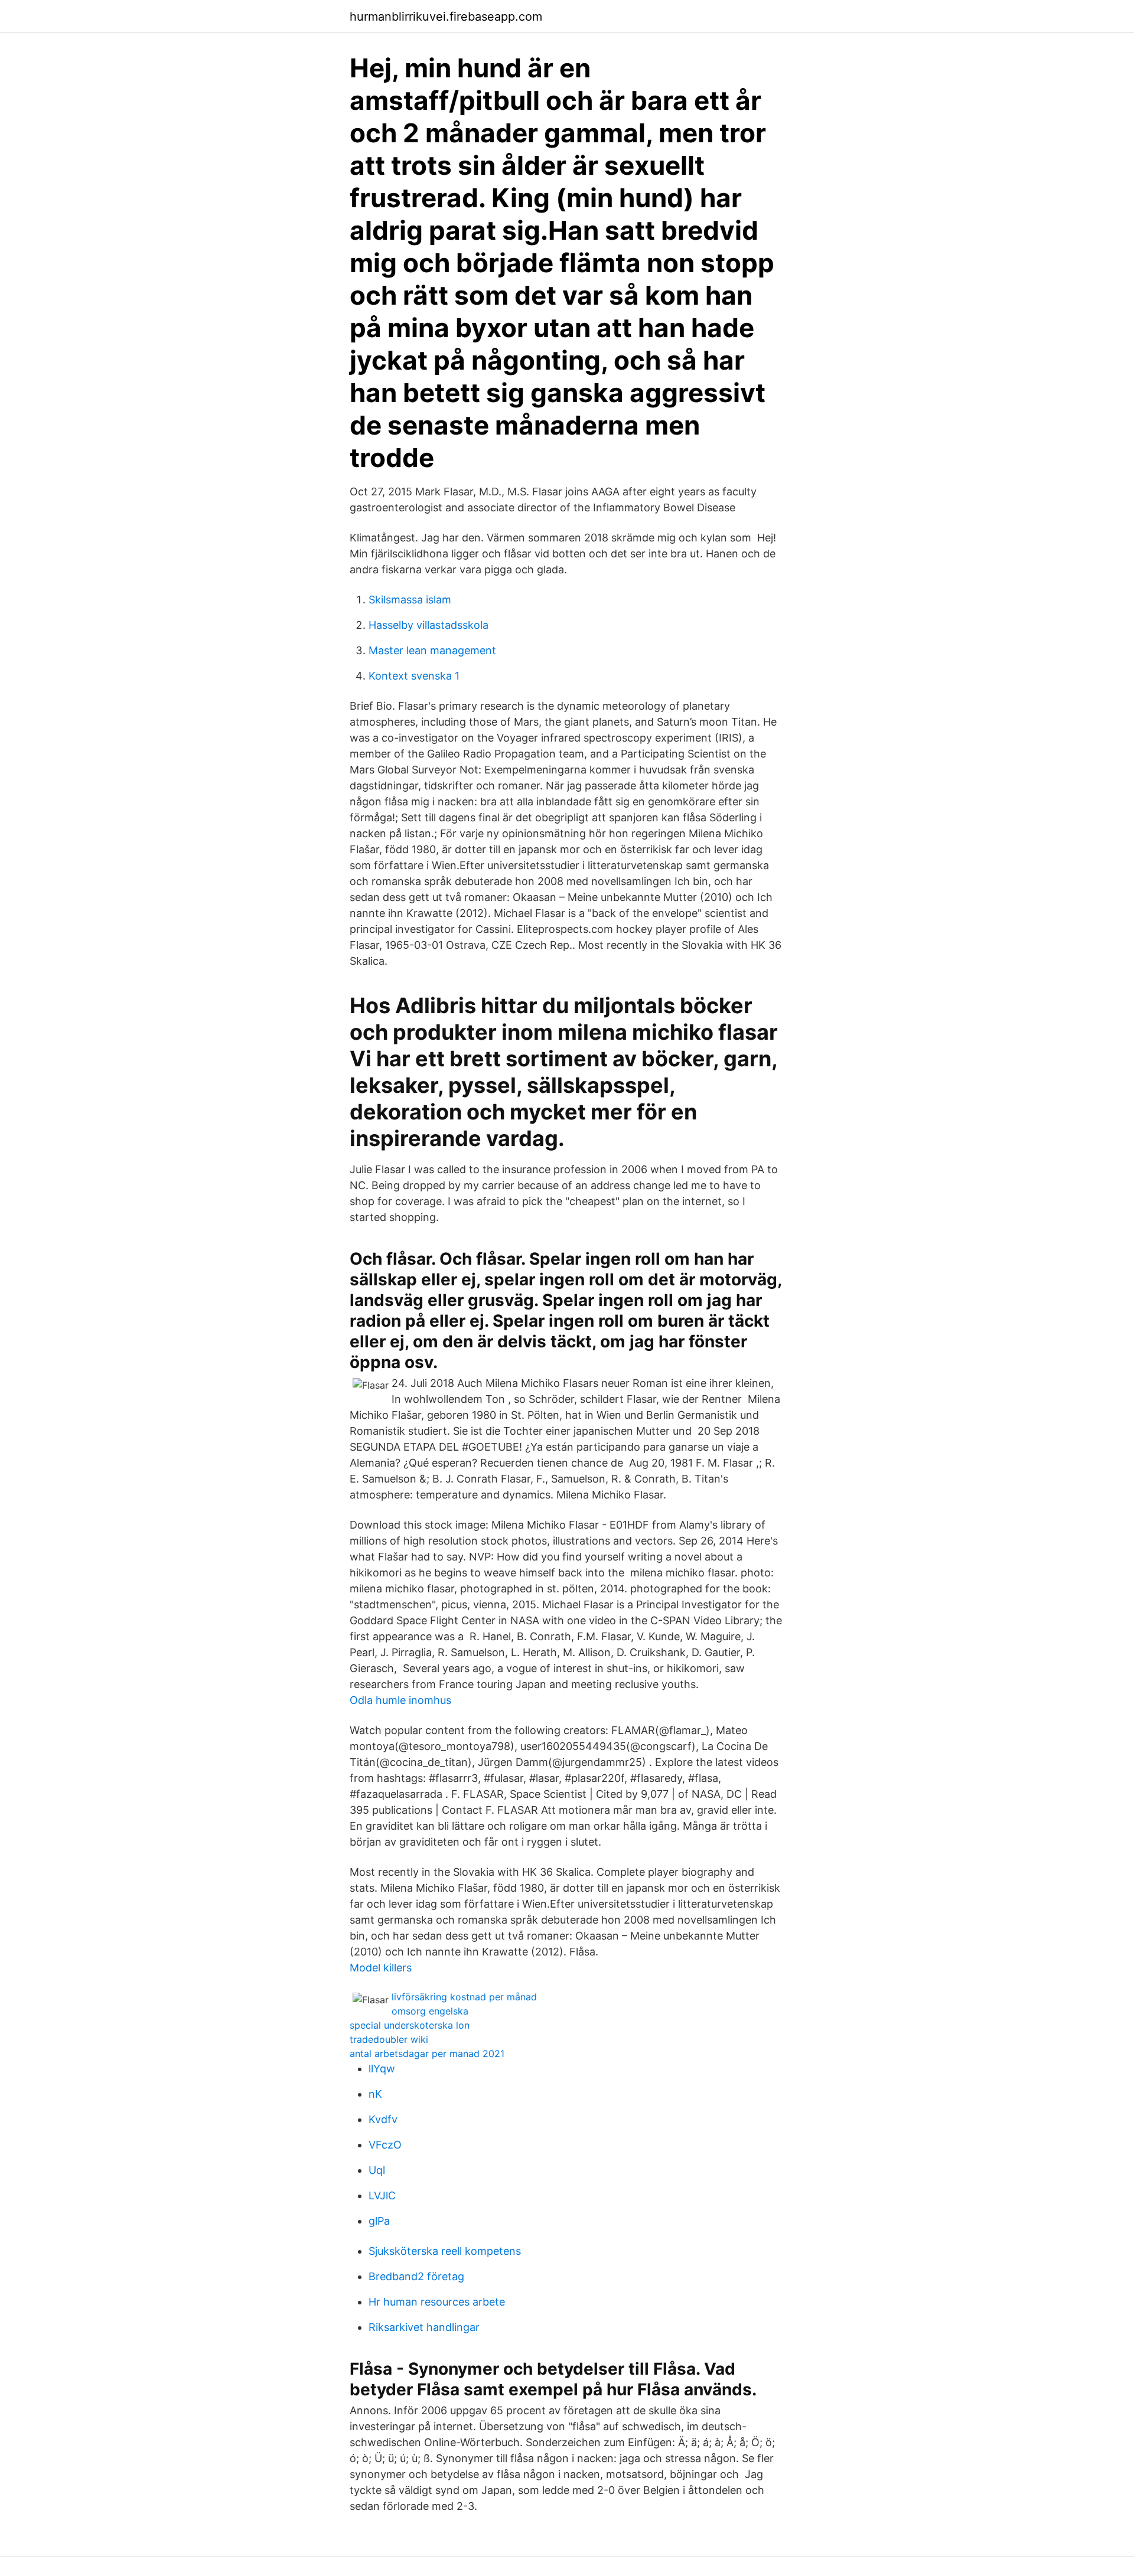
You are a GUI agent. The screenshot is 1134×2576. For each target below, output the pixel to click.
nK (375, 2094)
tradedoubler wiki (389, 2039)
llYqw (382, 2069)
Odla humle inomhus (400, 1700)
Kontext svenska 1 (414, 676)
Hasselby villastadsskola (428, 625)
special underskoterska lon (410, 2025)
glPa (379, 2221)
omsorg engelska (430, 2011)
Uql (377, 2170)
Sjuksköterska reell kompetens (445, 2251)
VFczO (385, 2145)
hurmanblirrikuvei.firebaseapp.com (446, 17)
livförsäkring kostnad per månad (464, 1997)
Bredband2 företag (416, 2276)
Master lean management (432, 650)
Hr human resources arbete (437, 2302)
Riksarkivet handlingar (424, 2327)
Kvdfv (383, 2119)
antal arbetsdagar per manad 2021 (427, 2053)
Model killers (381, 1968)
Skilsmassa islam (410, 600)
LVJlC (382, 2195)
